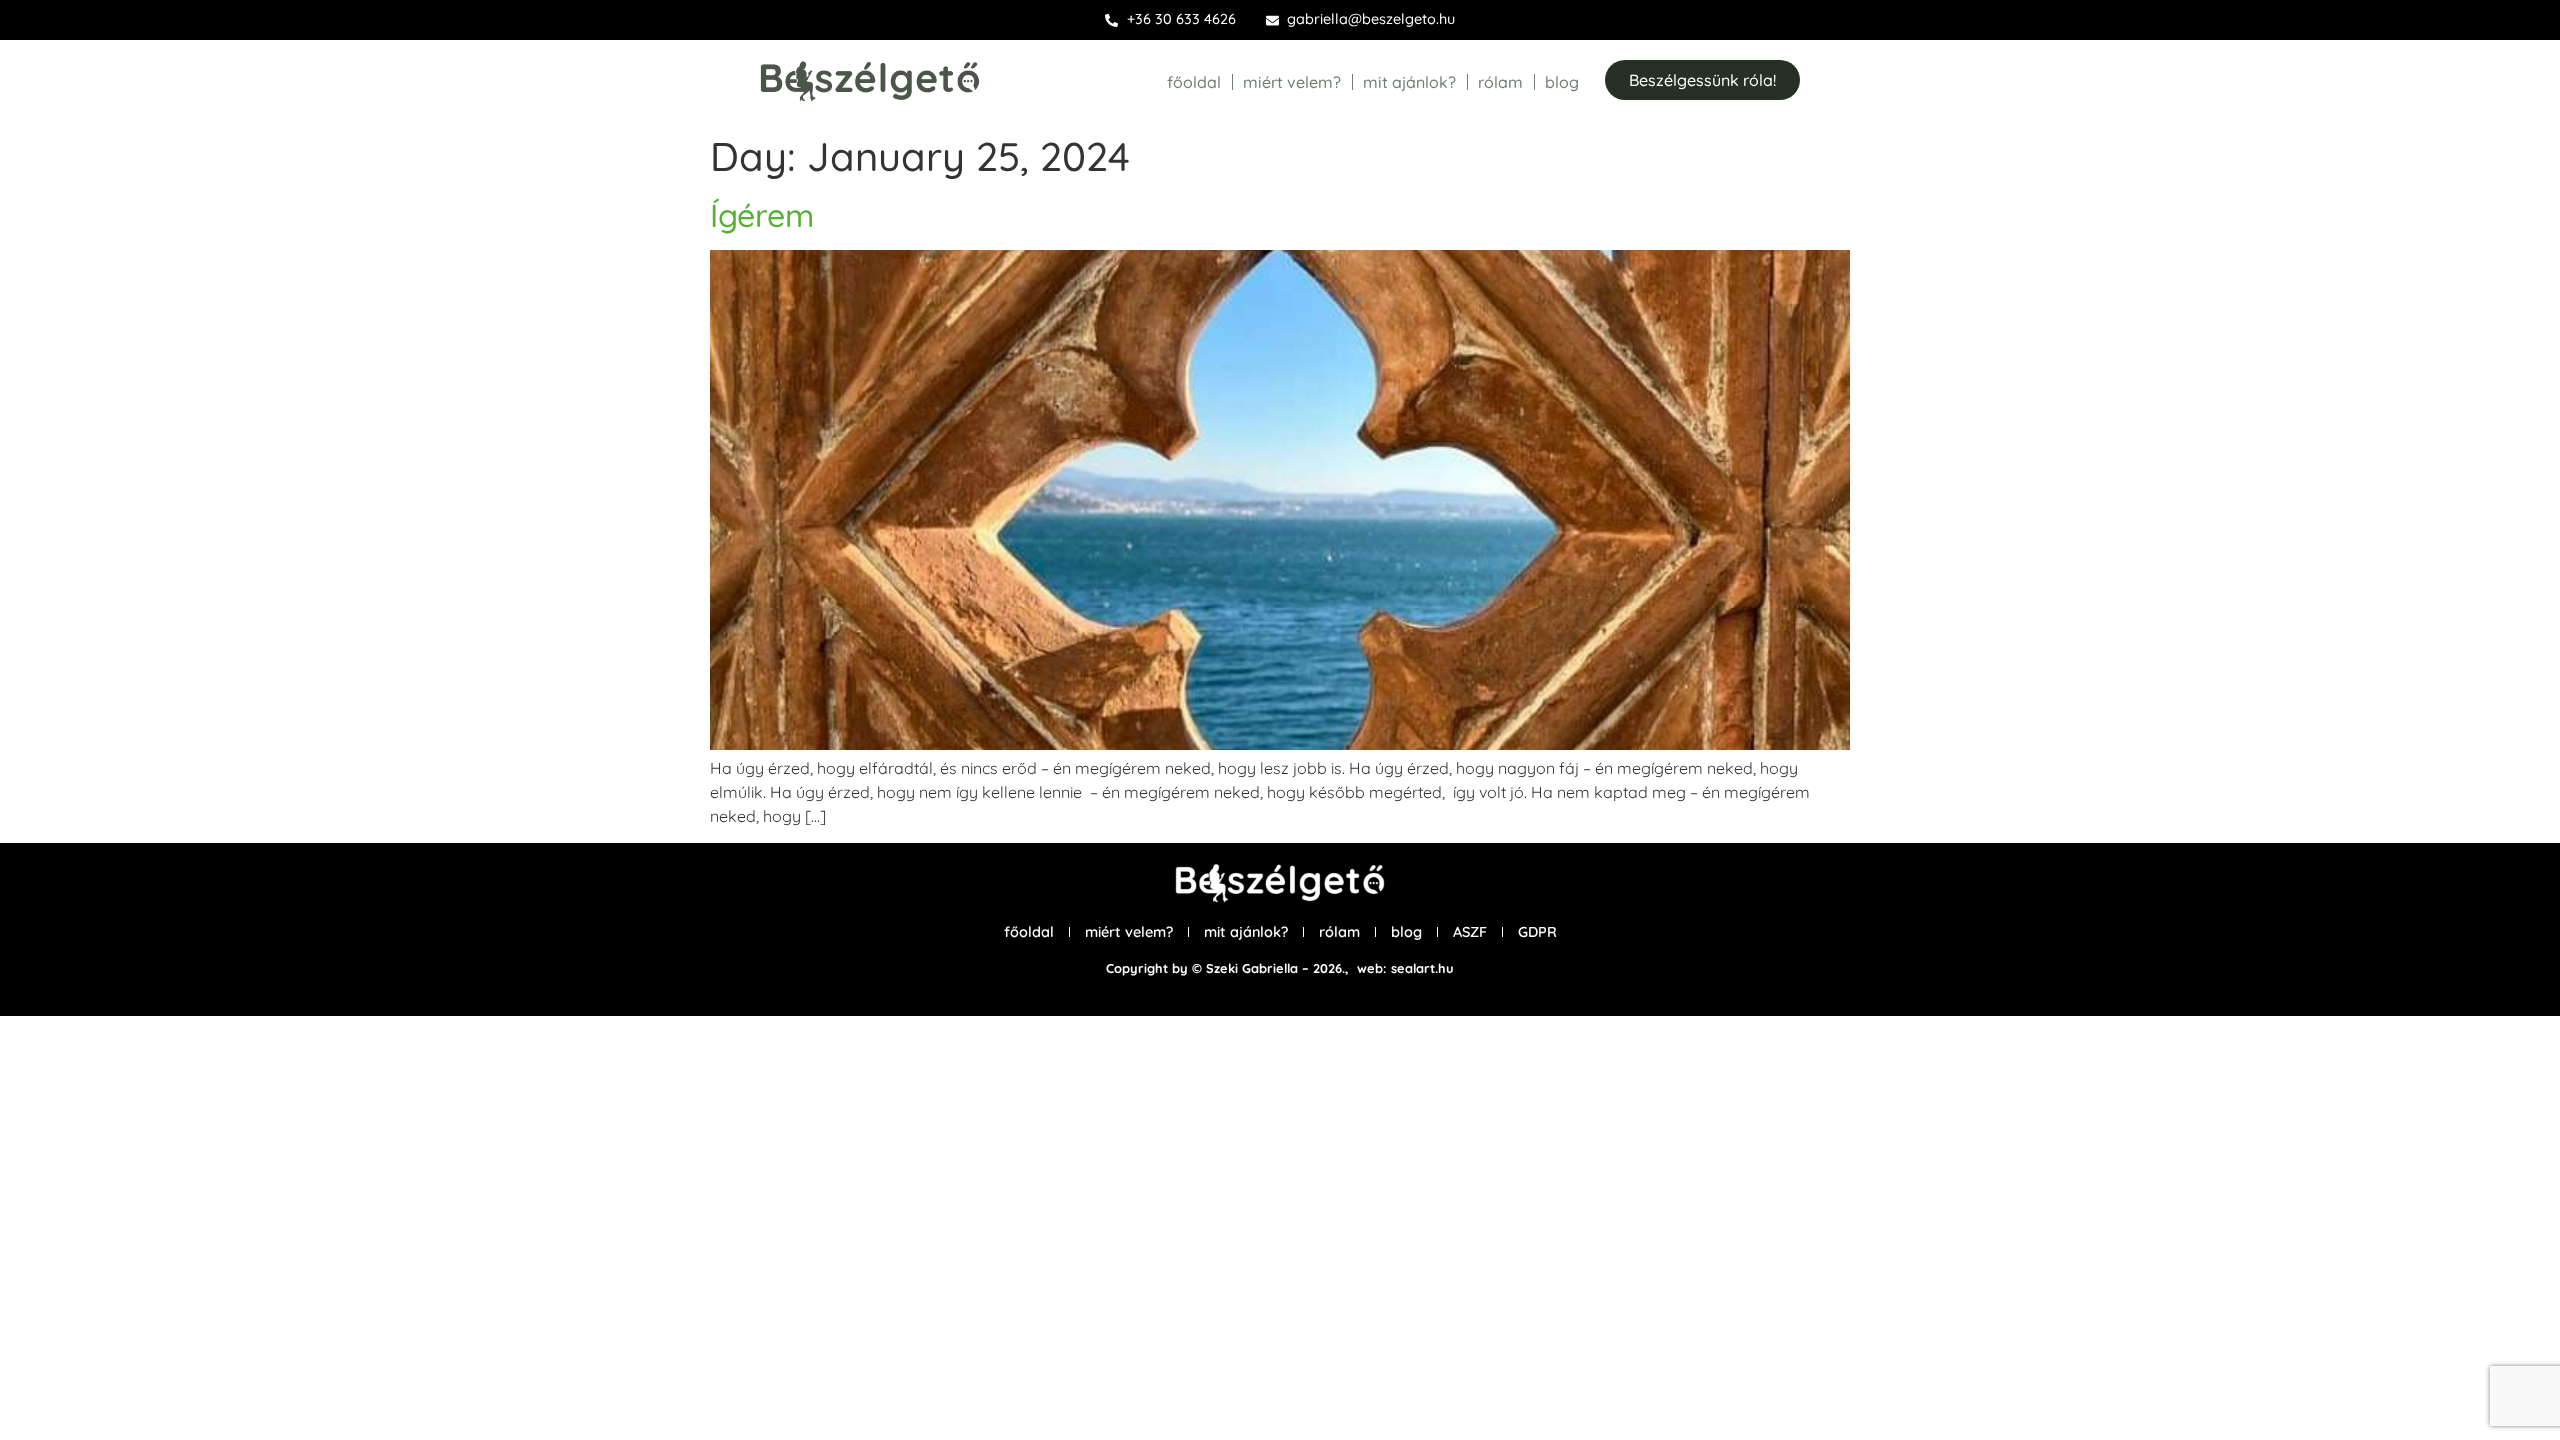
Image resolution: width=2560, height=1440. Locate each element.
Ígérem (762, 215)
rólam (1500, 82)
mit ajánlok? (1409, 82)
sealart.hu (1422, 968)
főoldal (1194, 82)
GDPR (1537, 932)
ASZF (1470, 932)
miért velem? (1292, 82)
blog (1562, 82)
